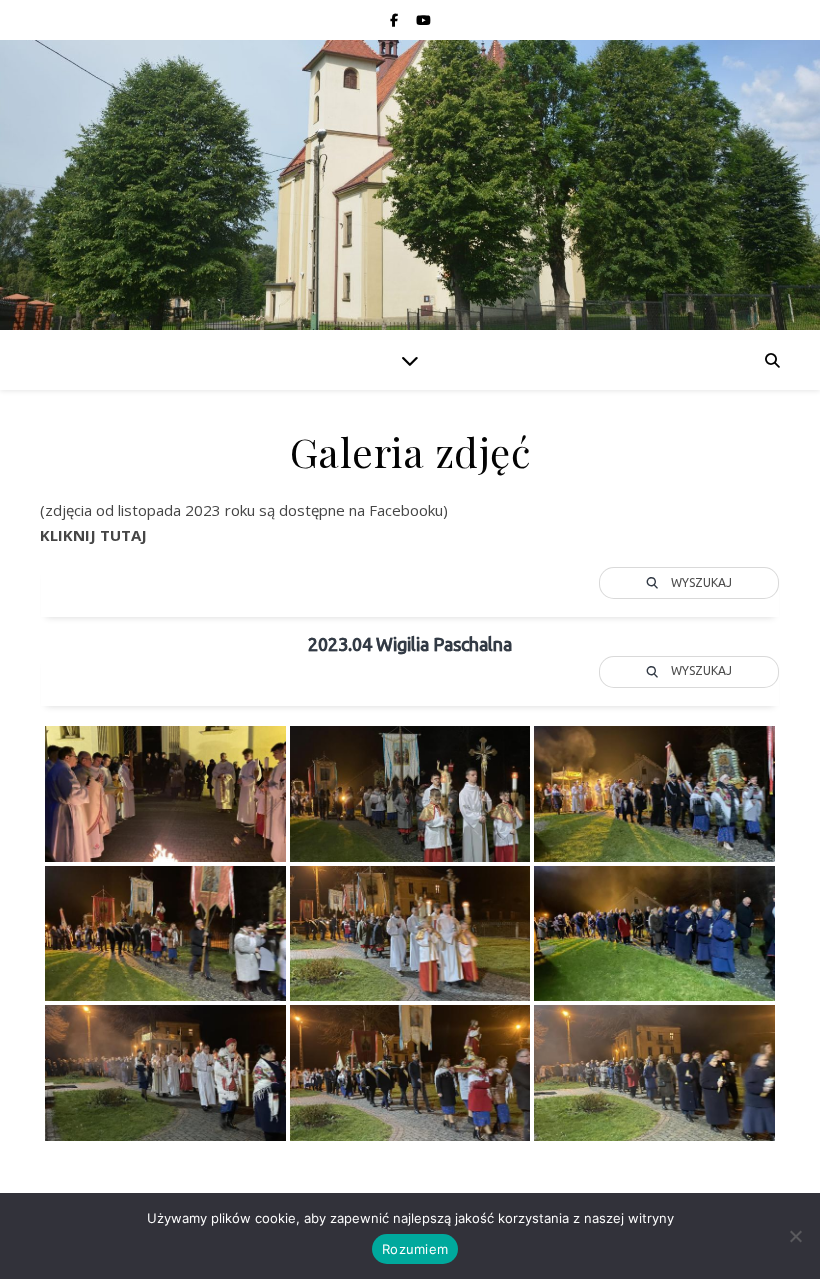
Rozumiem (415, 1249)
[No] (795, 1236)
